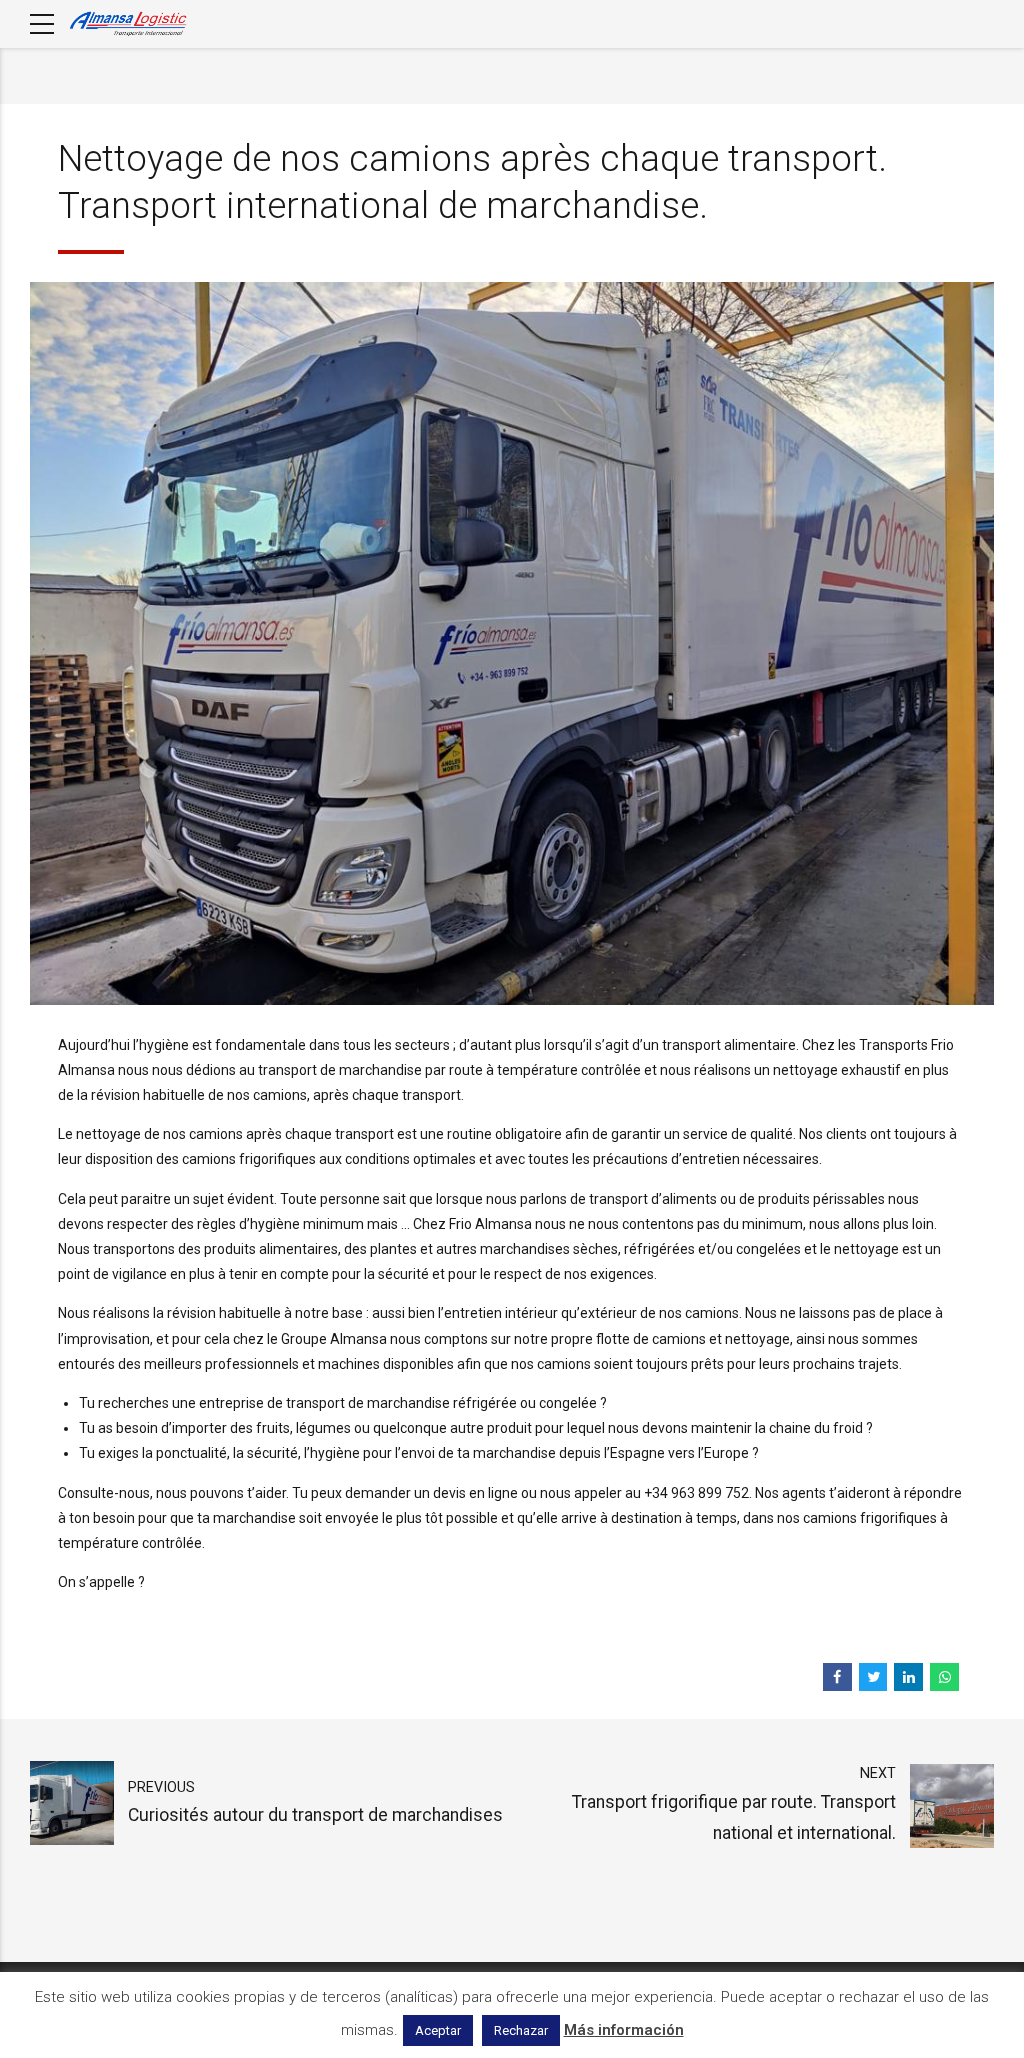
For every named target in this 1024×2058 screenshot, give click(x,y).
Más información (624, 2030)
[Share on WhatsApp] (944, 1677)
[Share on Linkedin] (908, 1677)
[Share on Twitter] (873, 1677)
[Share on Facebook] (837, 1677)
